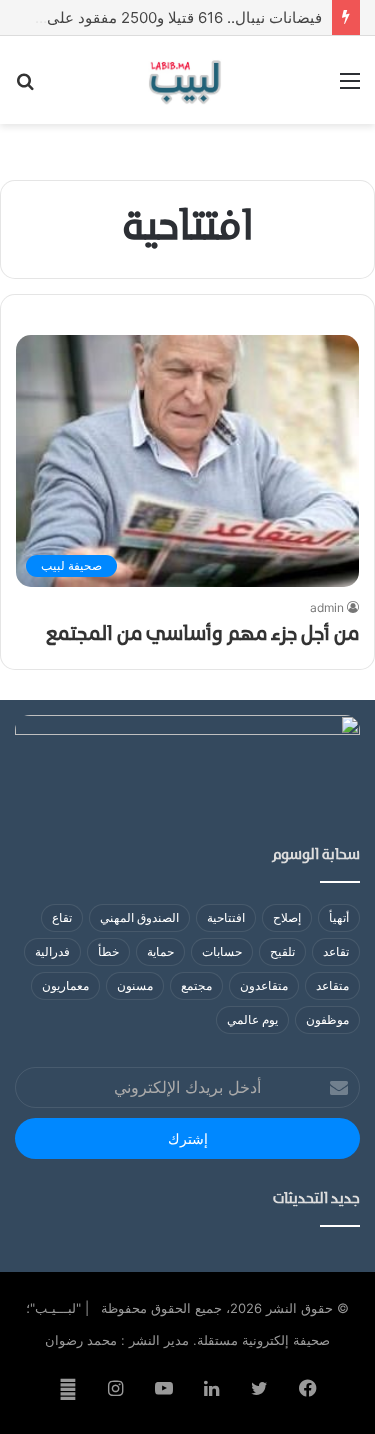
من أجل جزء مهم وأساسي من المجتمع (202, 635)
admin (327, 607)
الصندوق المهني (139, 917)
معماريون (65, 985)
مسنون (135, 985)
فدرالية (52, 951)
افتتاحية (226, 917)
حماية (160, 951)
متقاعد (332, 985)
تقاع (62, 917)
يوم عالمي (252, 1019)
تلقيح (282, 951)
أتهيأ (339, 917)
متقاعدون (264, 985)
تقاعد (336, 951)
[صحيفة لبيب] (187, 80)
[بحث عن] (25, 87)
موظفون (327, 1019)
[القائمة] (350, 87)
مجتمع (196, 985)
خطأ (108, 951)
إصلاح (287, 917)
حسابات (222, 951)
